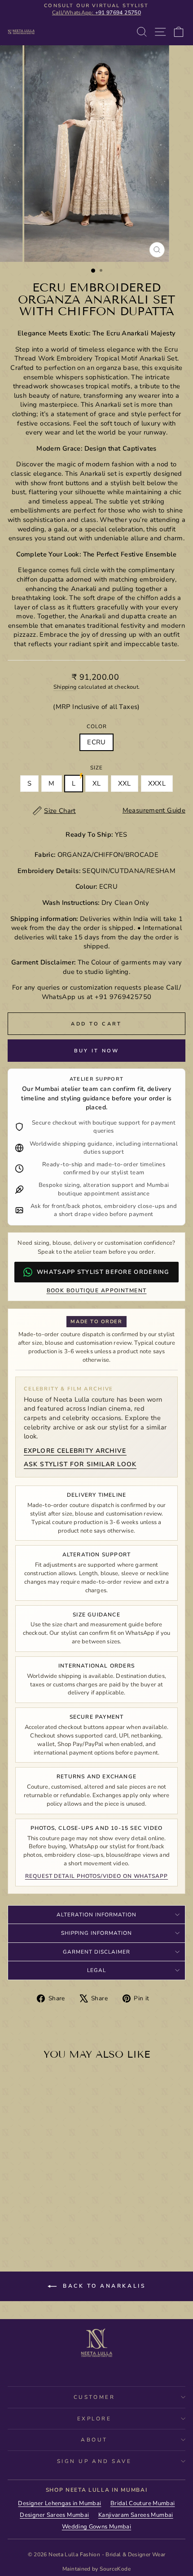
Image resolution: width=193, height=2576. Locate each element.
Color (97, 726)
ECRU (96, 742)
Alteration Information (96, 1915)
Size (96, 768)
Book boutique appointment (97, 1290)
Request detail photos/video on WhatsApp (96, 1876)
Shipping (65, 687)
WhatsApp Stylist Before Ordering (103, 1272)
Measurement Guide (154, 810)
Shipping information (96, 1933)
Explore (94, 2419)
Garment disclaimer (96, 1952)
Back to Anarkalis (103, 2286)
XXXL (157, 783)
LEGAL (96, 1970)
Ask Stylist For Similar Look (80, 1464)
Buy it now (97, 1051)
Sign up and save (94, 2461)
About (94, 2440)
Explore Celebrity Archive (75, 1451)
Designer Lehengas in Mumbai (59, 2503)
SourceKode (115, 2569)
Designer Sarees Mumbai (54, 2515)
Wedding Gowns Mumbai (96, 2527)
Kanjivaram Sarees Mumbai (136, 2515)
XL (97, 783)
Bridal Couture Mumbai (143, 2503)
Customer (94, 2397)
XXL (125, 783)
